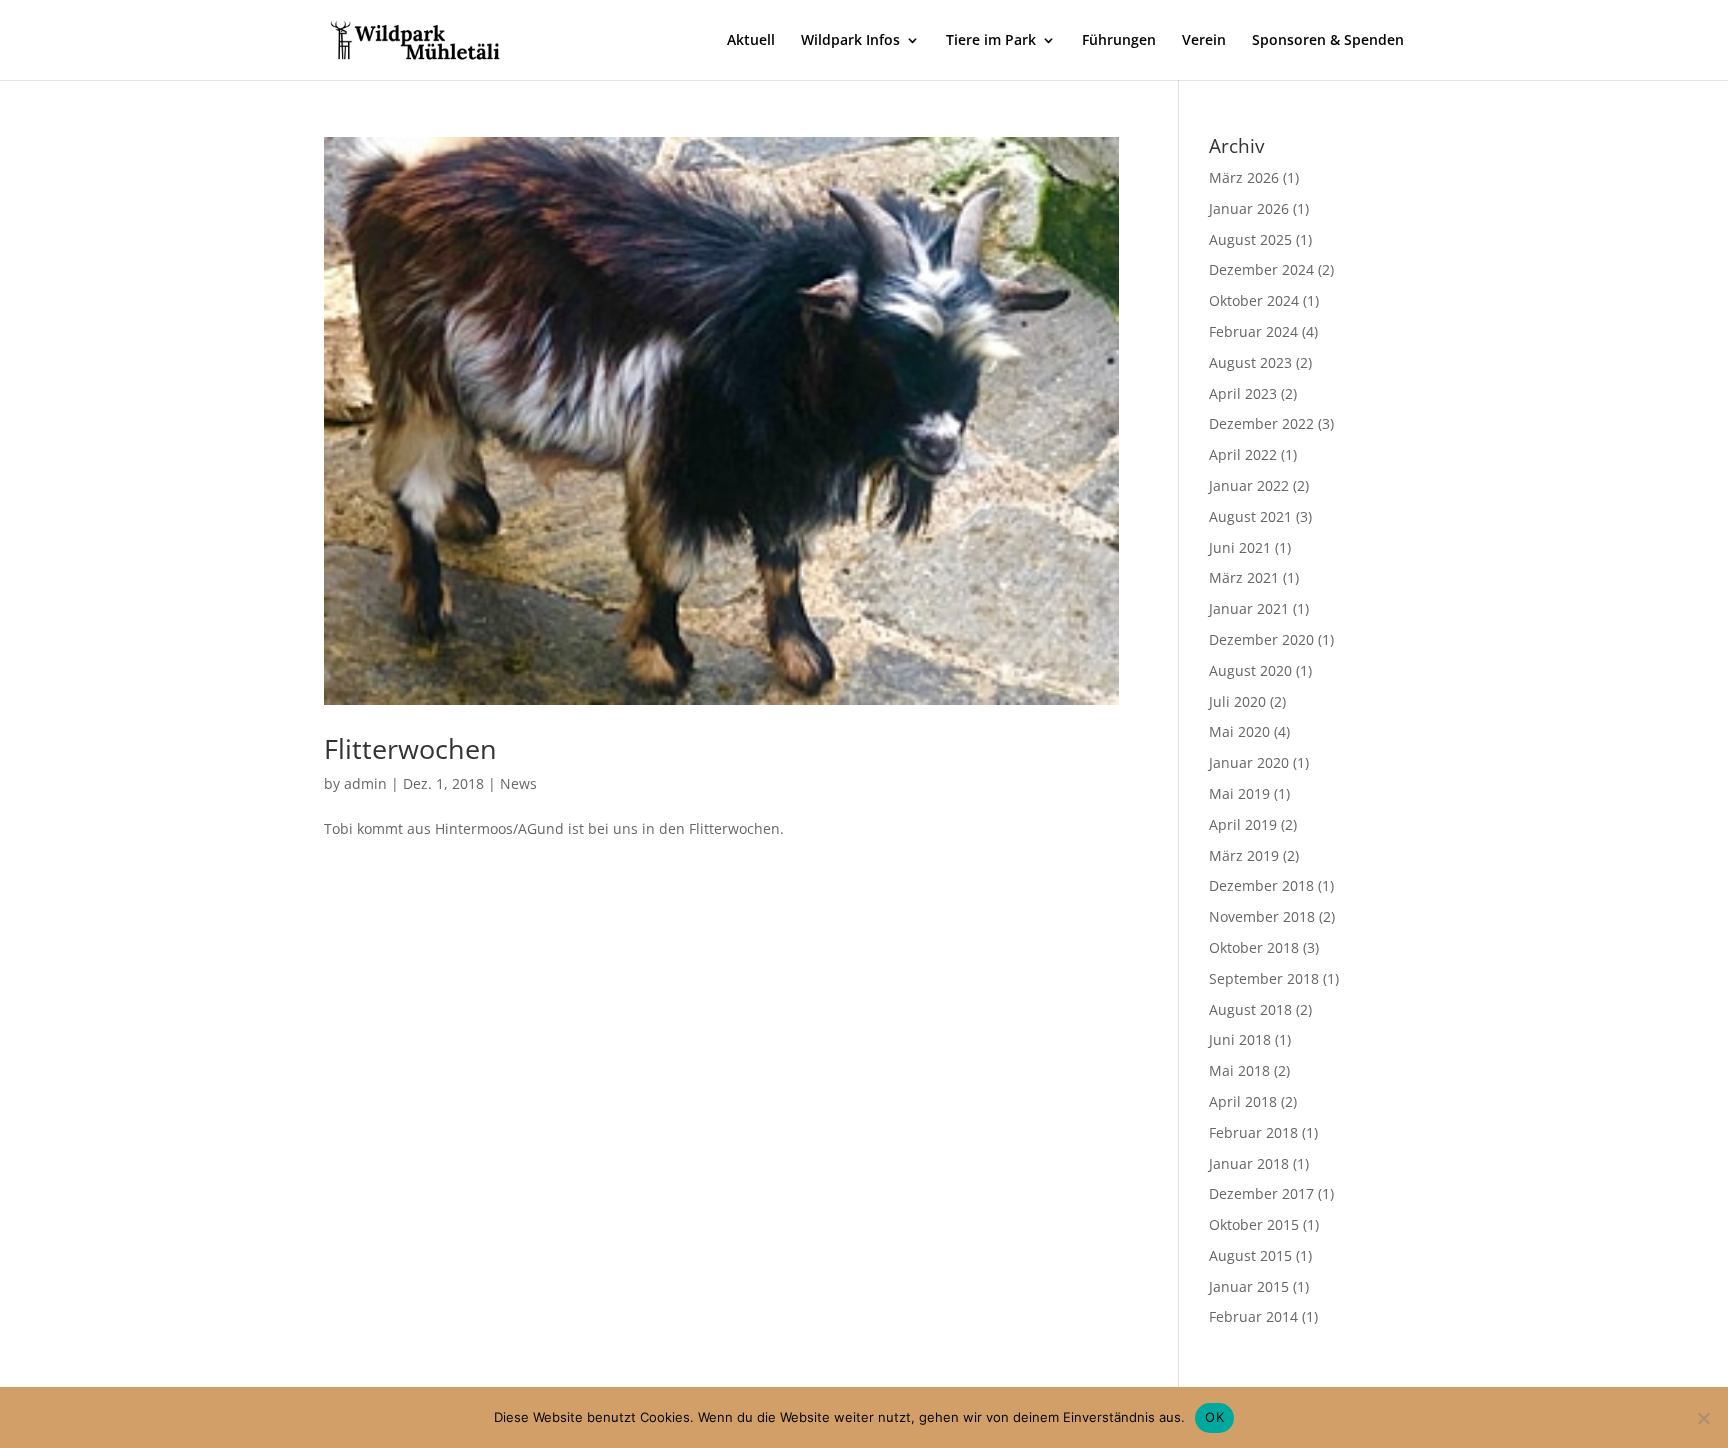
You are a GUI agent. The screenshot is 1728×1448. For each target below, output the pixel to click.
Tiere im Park (991, 41)
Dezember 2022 (1261, 423)
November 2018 (1262, 916)
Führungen (1119, 41)
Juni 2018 (1240, 1039)
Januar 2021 (1249, 608)
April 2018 (1243, 1101)
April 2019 (1243, 824)
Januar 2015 (1249, 1286)
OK (1214, 1417)
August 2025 (1250, 239)
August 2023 (1250, 362)
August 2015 (1250, 1255)
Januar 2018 (1249, 1163)
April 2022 (1243, 454)
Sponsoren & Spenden (1328, 41)
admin (365, 783)
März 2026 (1244, 177)
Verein (1204, 41)
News (518, 783)
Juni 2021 (1240, 547)
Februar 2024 (1253, 331)
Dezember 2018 (1261, 885)
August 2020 (1250, 670)
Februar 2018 (1253, 1132)
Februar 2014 (1253, 1316)
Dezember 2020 (1261, 639)
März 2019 (1244, 855)
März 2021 (1244, 577)
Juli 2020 (1237, 701)
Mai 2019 (1239, 793)
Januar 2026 (1249, 208)
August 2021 (1250, 516)
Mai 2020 (1239, 731)
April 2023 (1243, 393)
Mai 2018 (1239, 1070)
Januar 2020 (1249, 762)
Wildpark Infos (850, 41)
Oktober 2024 (1254, 300)
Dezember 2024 (1261, 269)
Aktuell (751, 41)
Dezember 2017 (1261, 1193)
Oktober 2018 (1254, 947)
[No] (1703, 1418)
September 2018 (1264, 978)
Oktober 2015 (1254, 1224)
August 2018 (1250, 1009)
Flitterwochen (410, 748)
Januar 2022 (1249, 485)
